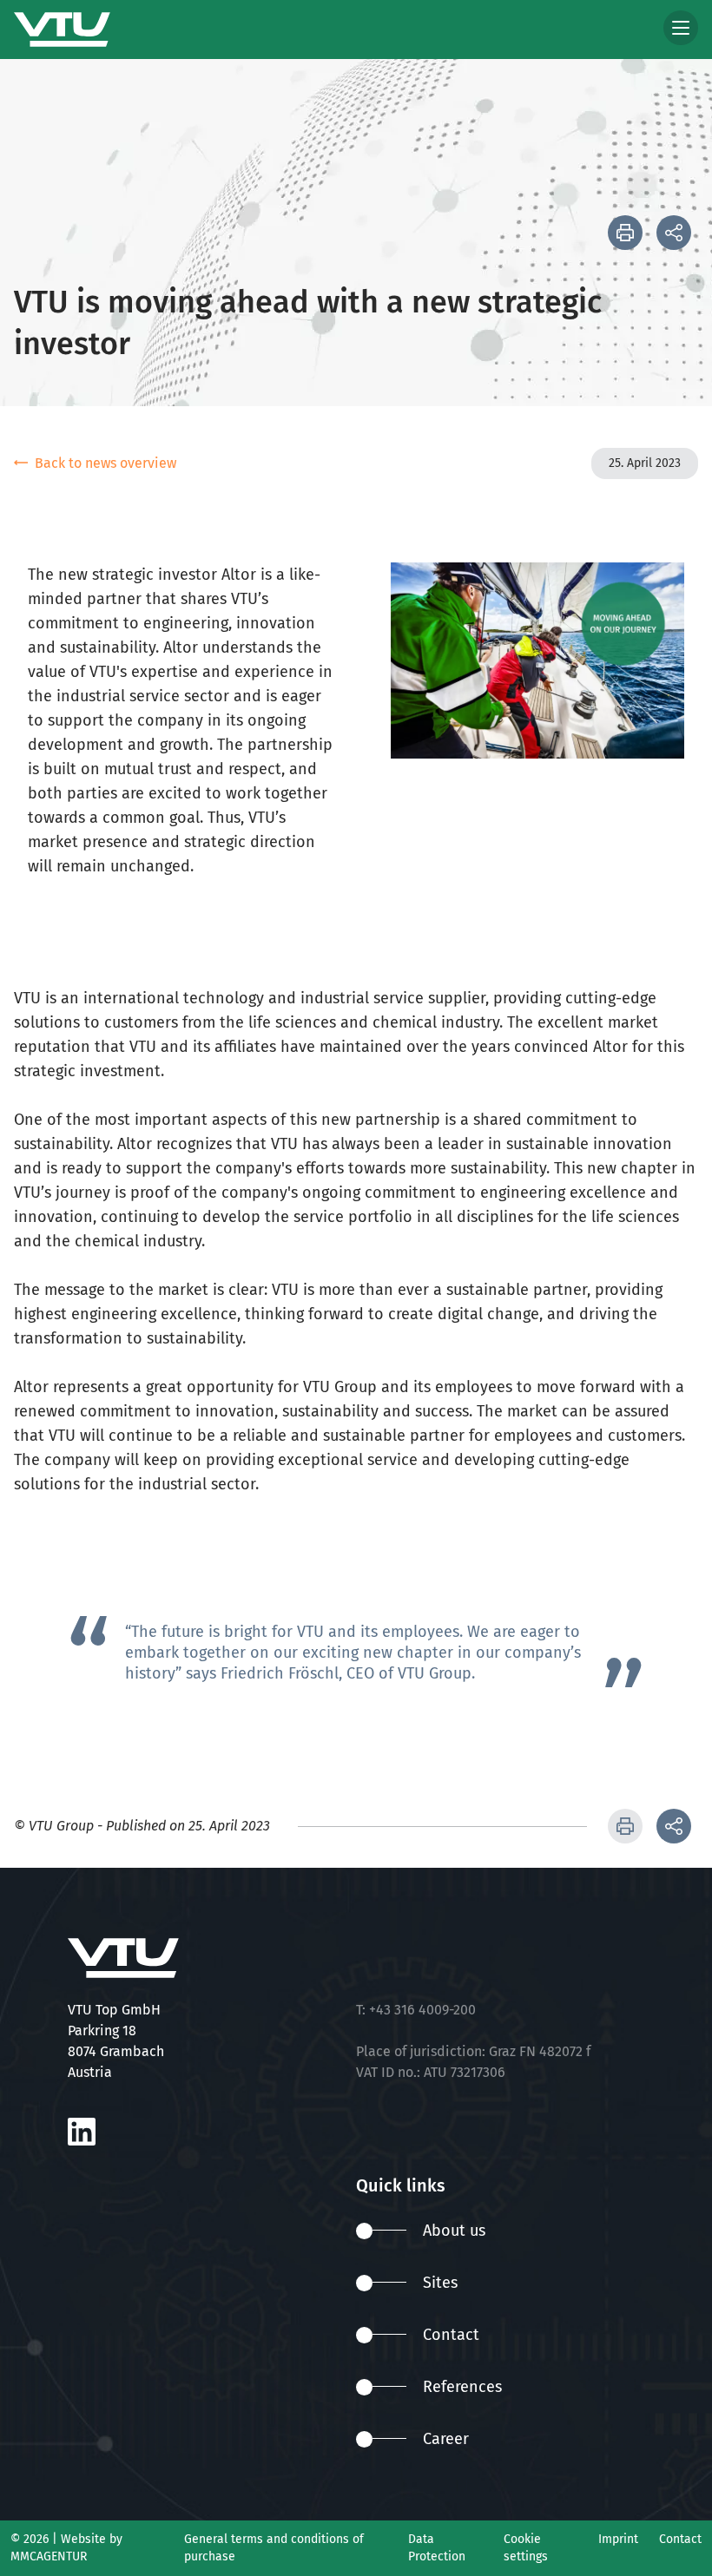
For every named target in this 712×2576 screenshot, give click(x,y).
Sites (440, 2283)
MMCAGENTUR (49, 2556)
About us (454, 2231)
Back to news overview (105, 463)
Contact (451, 2335)
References (462, 2387)
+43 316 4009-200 (422, 2010)
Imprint (618, 2539)
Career (446, 2439)
